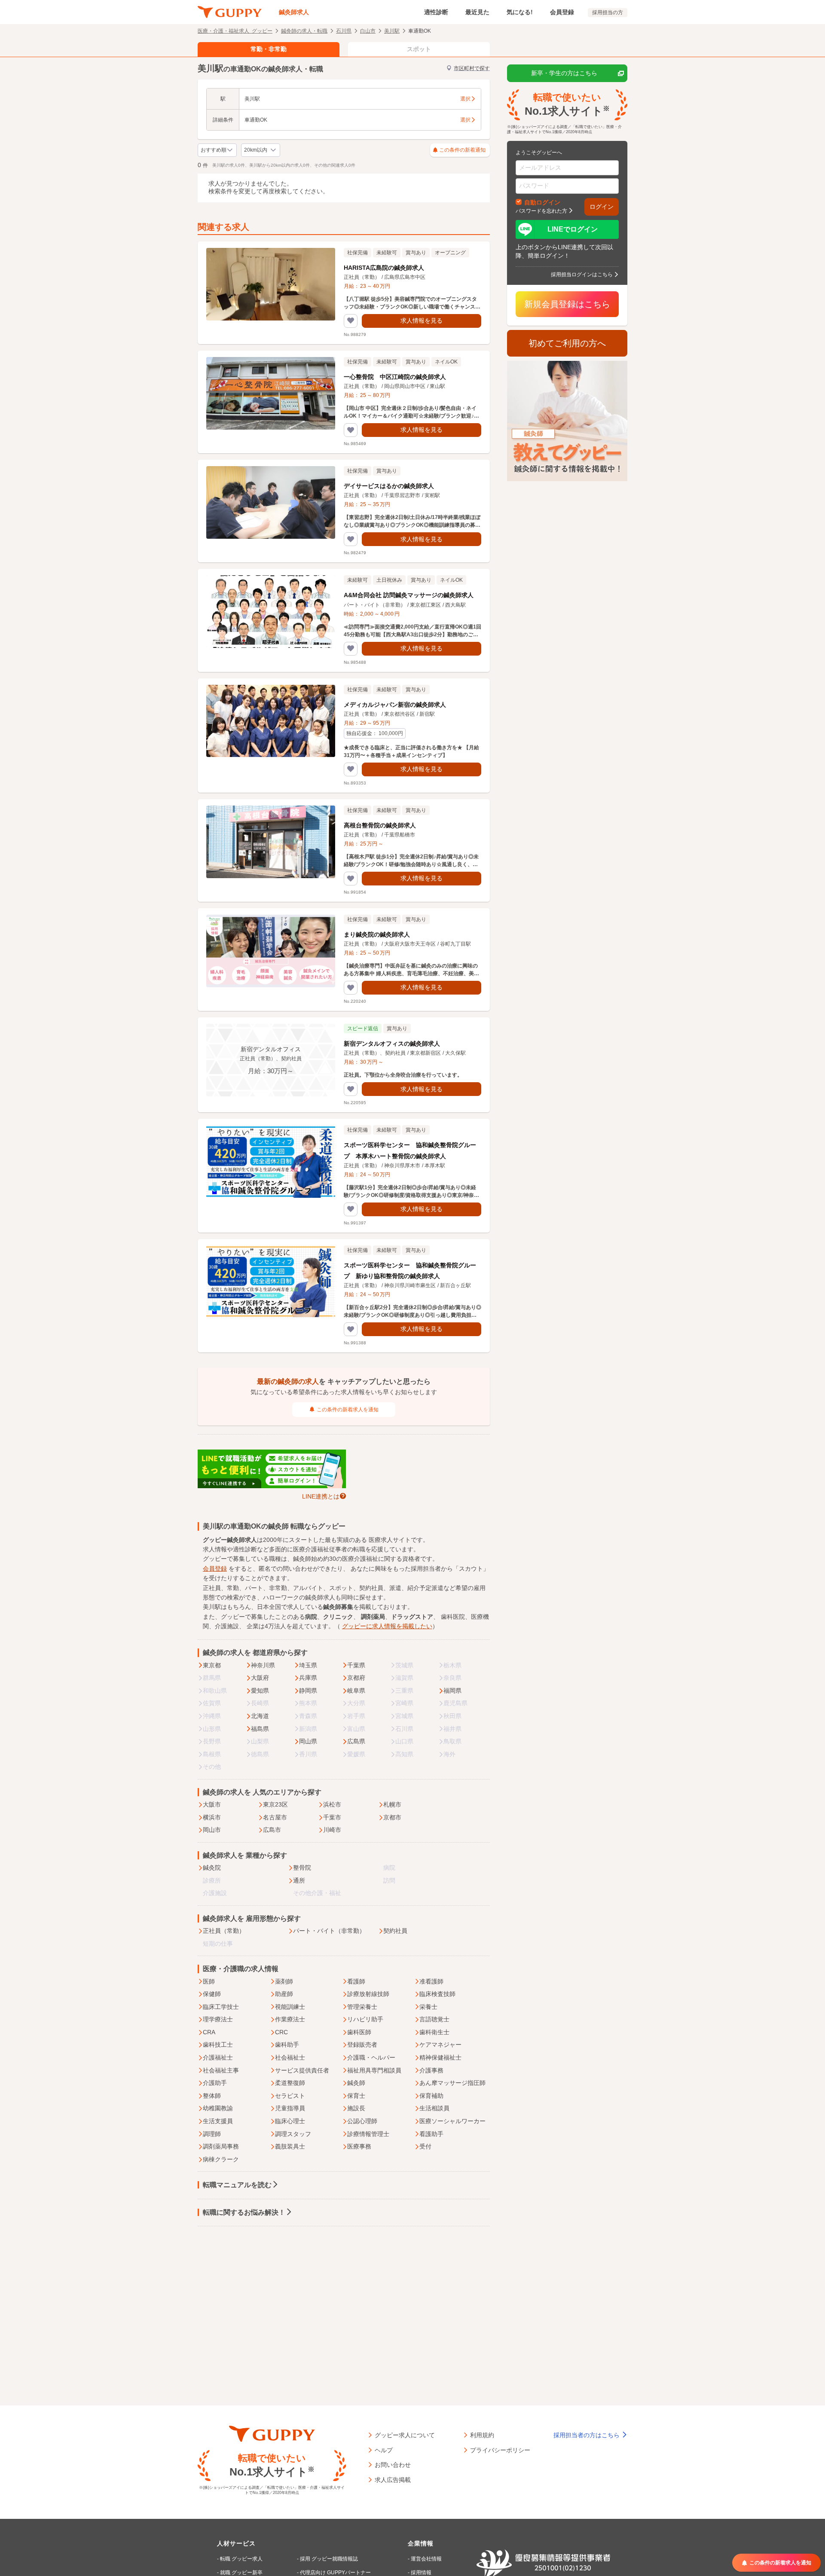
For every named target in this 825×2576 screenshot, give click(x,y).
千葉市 (332, 1817)
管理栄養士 (362, 2007)
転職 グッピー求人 (241, 2559)
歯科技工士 (218, 2045)
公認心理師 (362, 2121)
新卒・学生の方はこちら (564, 73)
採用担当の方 (608, 12)
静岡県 (308, 1691)
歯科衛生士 (434, 2032)
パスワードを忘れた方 (541, 211)
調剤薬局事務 (221, 2146)
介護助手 (215, 2083)
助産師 (284, 1994)
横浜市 (212, 1817)
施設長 (356, 2108)
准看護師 (431, 1981)
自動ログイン (542, 202)
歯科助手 (287, 2045)
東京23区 (275, 1804)
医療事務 (359, 2146)
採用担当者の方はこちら (587, 2435)
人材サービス (236, 2543)
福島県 (260, 1729)
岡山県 (308, 1741)
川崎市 (332, 1830)
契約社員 (395, 1931)
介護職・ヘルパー (371, 2057)
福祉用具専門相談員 (374, 2070)
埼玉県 (308, 1665)
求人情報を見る (422, 320)
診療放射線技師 (368, 1994)
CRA (209, 2032)
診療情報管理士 (368, 2134)
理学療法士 (218, 2019)
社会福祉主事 (221, 2070)
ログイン (602, 207)
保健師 (212, 1994)
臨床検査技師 (437, 1994)
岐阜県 (356, 1691)
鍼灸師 (356, 2083)
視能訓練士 (290, 2007)
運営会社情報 (426, 2559)
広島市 (272, 1830)
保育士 (356, 2096)
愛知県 (260, 1691)
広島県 (356, 1741)
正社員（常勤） (224, 1931)
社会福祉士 (290, 2057)
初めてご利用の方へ (567, 343)
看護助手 (431, 2134)
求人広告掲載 (393, 2479)
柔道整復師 (290, 2083)
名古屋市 (275, 1817)
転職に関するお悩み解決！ (244, 2212)
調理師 (212, 2134)
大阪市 (212, 1804)
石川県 (344, 31)
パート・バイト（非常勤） (329, 1931)
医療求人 (381, 1540)
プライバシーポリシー (500, 2450)
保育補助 (431, 2096)
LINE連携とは (321, 1496)
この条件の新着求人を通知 (348, 1410)
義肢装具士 (290, 2146)
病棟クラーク (221, 2159)
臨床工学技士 (221, 2007)
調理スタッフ (293, 2134)
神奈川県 (263, 1665)
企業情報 (421, 2543)
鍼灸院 (212, 1868)
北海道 (260, 1716)
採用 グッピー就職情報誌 (329, 2559)
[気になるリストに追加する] (351, 321)
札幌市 (392, 1804)
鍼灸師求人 (294, 12)
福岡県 (452, 1691)
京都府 (356, 1678)
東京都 (212, 1665)
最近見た (477, 12)
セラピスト (290, 2096)
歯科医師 (359, 2032)
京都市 (392, 1817)
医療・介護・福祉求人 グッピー (235, 31)
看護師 (356, 1981)
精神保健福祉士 (440, 2057)
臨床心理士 (290, 2121)
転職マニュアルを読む (237, 2185)
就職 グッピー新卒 (241, 2573)
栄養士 (428, 2007)
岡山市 (212, 1830)
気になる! (520, 12)
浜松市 (332, 1804)
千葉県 (356, 1665)
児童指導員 (290, 2108)
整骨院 (302, 1868)
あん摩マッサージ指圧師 (452, 2083)
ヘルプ (384, 2450)
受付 (425, 2146)
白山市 (368, 31)
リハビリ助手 (365, 2019)
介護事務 (431, 2070)
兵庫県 (308, 1678)
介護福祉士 (218, 2057)
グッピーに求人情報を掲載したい (387, 1626)
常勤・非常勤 (269, 49)
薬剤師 (284, 1981)
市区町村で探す (472, 68)
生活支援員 (218, 2121)
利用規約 (482, 2435)
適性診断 (436, 12)
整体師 (212, 2096)
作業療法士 (290, 2019)
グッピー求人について (405, 2435)
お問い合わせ (393, 2464)
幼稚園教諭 (218, 2108)
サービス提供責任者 (302, 2070)
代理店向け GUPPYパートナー (335, 2573)
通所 (299, 1880)
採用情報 (421, 2573)
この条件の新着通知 (462, 150)
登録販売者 (362, 2045)
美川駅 (392, 31)
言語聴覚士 (434, 2019)
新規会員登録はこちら (567, 304)
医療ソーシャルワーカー (452, 2121)
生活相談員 (434, 2108)
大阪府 (260, 1678)
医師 (209, 1981)
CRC (281, 2032)
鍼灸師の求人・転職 (304, 31)
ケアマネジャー (440, 2045)
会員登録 (562, 12)
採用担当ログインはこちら (582, 274)
